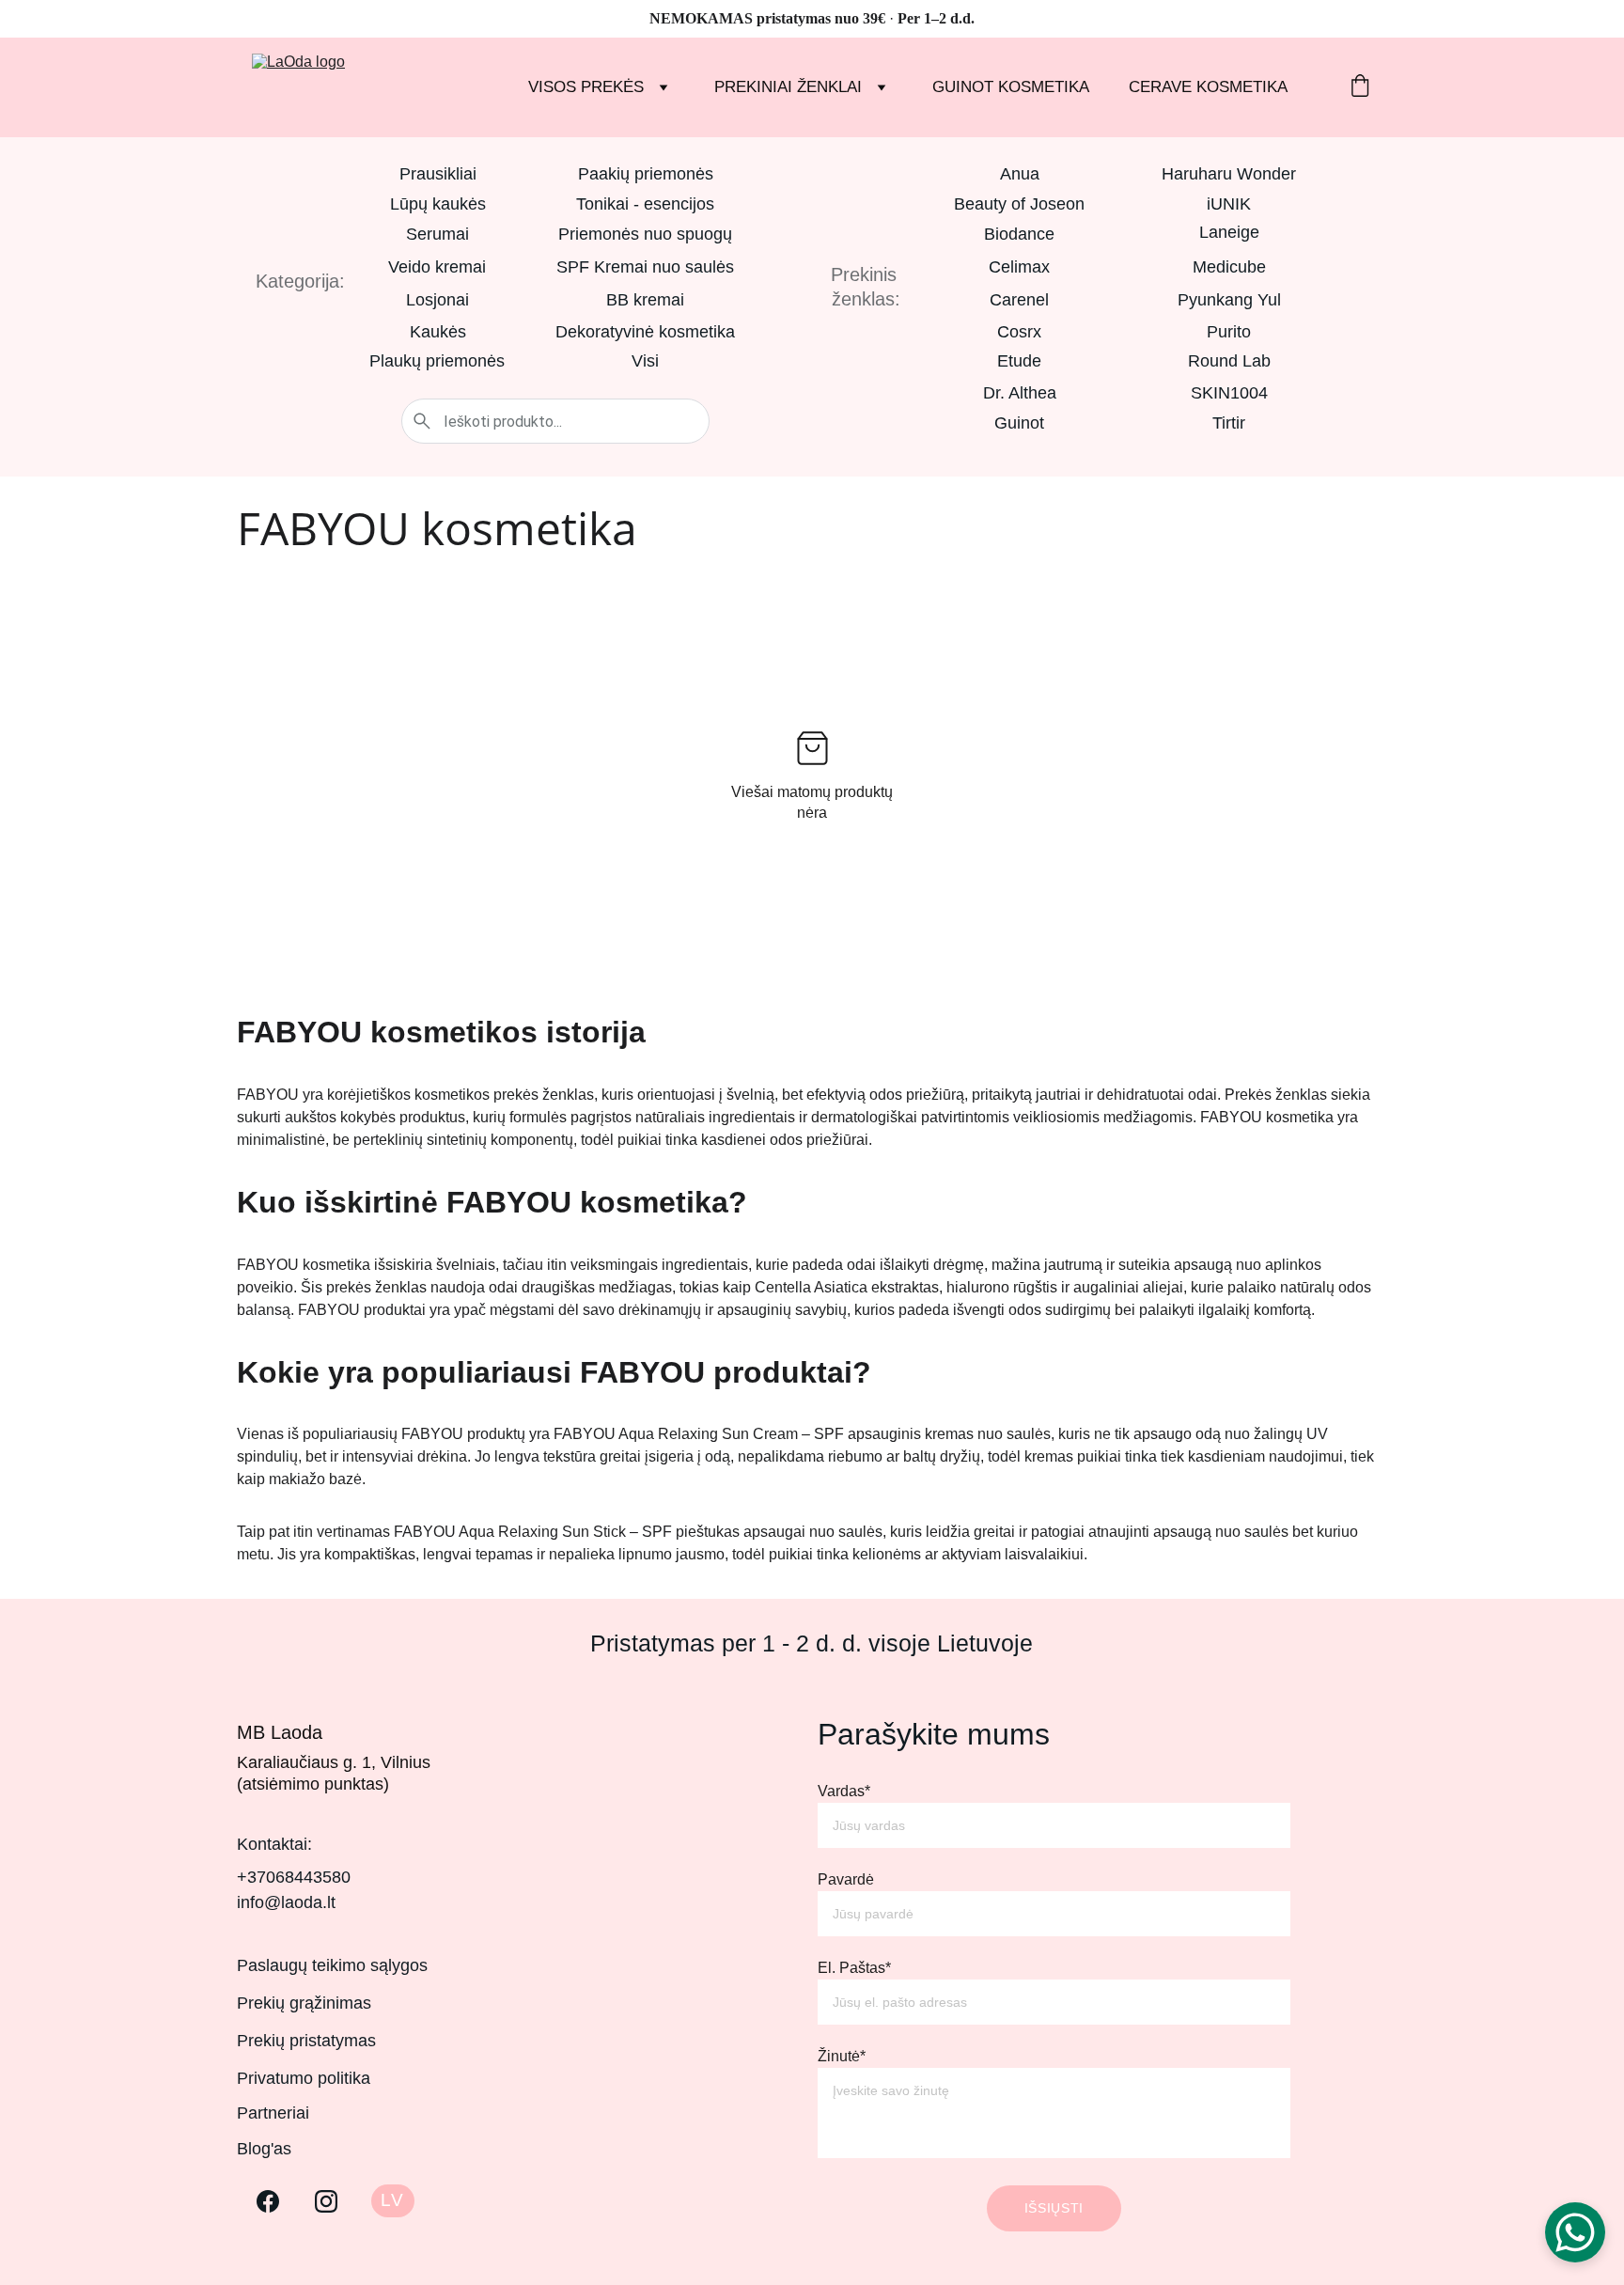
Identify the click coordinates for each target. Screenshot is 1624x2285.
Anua (1020, 174)
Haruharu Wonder (1229, 174)
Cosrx (1019, 332)
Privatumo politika (304, 2078)
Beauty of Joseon (1019, 204)
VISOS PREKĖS (586, 87)
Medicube (1229, 267)
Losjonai (437, 300)
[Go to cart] (1360, 88)
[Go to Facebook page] (268, 2201)
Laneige (1229, 232)
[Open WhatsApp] (1575, 2232)
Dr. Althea (1020, 393)
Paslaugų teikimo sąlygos (332, 1965)
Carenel (1019, 300)
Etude (1019, 361)
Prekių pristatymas (306, 2041)
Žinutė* (842, 2056)
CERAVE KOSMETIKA (1208, 87)
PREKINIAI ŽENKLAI (788, 87)
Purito (1229, 332)
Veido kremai (437, 267)
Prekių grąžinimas (304, 2003)
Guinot (1019, 423)
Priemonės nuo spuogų (645, 234)
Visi (645, 361)
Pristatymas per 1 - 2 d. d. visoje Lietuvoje (812, 1643)
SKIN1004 (1229, 393)
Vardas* (844, 1791)
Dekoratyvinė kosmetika (645, 332)
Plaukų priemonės (437, 361)
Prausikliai (438, 174)
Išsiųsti (1054, 2208)
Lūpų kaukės (438, 204)
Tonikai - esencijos (645, 204)
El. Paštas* (854, 1968)
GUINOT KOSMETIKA (1011, 87)
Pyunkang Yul (1229, 300)
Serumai (437, 234)
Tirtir (1229, 423)
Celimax (1019, 267)
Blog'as (264, 2149)
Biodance (1019, 234)
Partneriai (273, 2113)
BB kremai (645, 300)
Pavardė (846, 1879)
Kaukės (438, 332)
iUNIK (1229, 204)
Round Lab (1229, 361)
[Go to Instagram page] (326, 2201)
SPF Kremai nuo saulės (645, 267)
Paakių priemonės (646, 174)
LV (392, 2200)
